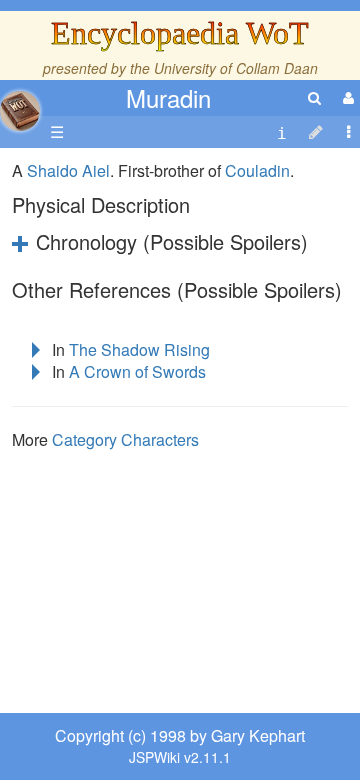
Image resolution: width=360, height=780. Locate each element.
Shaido (52, 170)
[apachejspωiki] (20, 105)
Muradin (168, 97)
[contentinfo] (282, 132)
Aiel (96, 170)
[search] (314, 97)
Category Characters (125, 439)
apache (20, 111)
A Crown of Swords (137, 371)
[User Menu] (346, 97)
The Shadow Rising (139, 349)
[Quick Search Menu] (314, 97)
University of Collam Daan (236, 68)
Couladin (257, 170)
